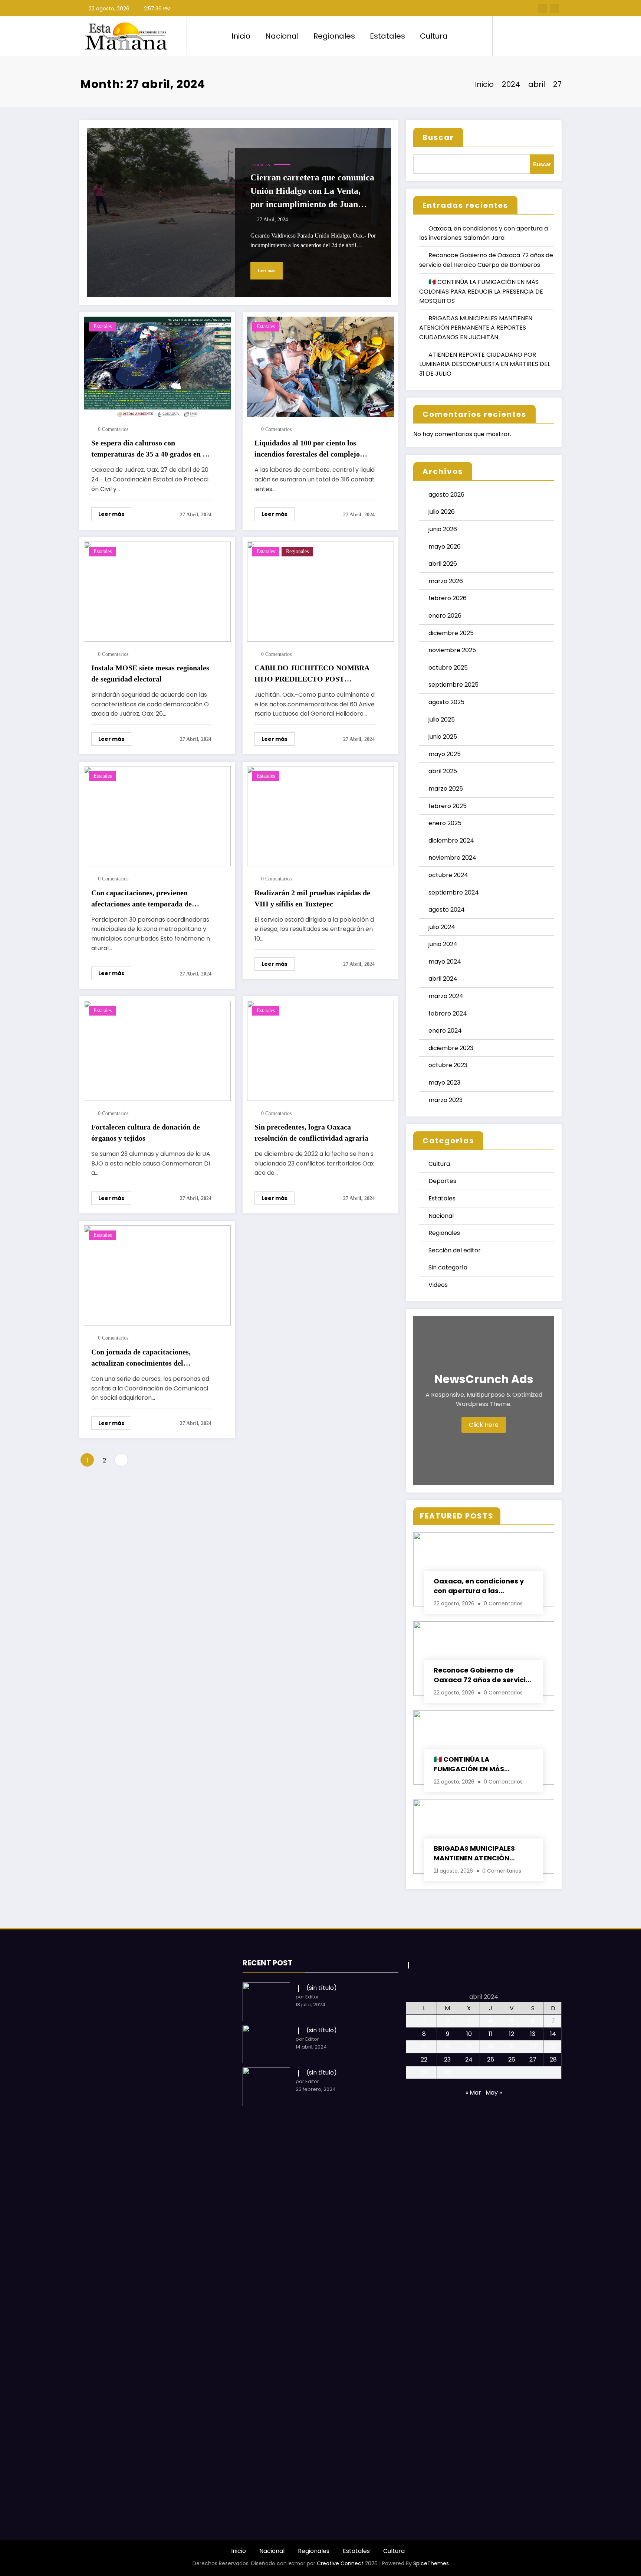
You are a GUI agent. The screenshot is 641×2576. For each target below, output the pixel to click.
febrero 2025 (448, 806)
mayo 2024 (445, 962)
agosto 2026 (446, 495)
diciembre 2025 (451, 633)
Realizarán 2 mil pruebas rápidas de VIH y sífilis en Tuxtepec (312, 898)
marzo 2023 (446, 1100)
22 (424, 2060)
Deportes (442, 1181)
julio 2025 (442, 720)
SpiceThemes (431, 2563)
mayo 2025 (445, 754)
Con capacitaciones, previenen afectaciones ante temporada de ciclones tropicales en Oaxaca (142, 899)
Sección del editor (455, 1250)
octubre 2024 (448, 875)
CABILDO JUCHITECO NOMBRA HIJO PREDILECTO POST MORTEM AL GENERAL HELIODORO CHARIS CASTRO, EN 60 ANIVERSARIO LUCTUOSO (312, 674)
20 (533, 2047)
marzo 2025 (446, 789)
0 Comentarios (113, 429)
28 (553, 2060)
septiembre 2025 (453, 685)
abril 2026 (443, 564)
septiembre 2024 (454, 893)
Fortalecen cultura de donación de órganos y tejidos (146, 1132)
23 (447, 2060)
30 (448, 2072)
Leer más (267, 271)
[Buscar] (506, 36)
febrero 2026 (448, 598)
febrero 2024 (448, 1014)
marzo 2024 (446, 996)
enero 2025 (445, 823)
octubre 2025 (448, 668)
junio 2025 (443, 737)
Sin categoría (448, 1267)
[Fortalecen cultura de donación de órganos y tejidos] (157, 1050)
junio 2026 (443, 529)
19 (512, 2047)
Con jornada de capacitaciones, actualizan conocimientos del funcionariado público (141, 1358)
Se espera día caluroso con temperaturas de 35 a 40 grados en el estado (150, 449)
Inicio (241, 36)
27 (533, 2060)
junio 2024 (443, 944)
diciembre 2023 (451, 1048)
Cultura (434, 36)
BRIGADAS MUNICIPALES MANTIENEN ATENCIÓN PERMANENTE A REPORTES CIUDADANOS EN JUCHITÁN (476, 328)
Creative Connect (340, 2563)
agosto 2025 (446, 702)
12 (512, 2034)
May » (494, 2093)
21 (553, 2047)
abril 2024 (443, 979)
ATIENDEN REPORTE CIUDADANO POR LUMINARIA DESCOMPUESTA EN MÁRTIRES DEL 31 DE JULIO (485, 364)
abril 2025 (443, 771)
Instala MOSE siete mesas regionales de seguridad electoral (150, 673)
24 (469, 2060)
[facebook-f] (543, 8)
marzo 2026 (446, 581)
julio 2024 (442, 927)
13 (533, 2034)
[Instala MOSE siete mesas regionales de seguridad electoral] (157, 591)
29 (424, 2072)
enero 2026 (445, 616)
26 (512, 2060)
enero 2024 (445, 1031)
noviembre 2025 (452, 650)
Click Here (484, 1425)
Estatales (387, 36)
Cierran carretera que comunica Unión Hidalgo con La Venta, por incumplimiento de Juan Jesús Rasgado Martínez (312, 192)
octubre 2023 (448, 1065)
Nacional (282, 36)
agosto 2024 (447, 910)
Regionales (334, 36)
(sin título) (322, 1988)
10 (469, 2034)
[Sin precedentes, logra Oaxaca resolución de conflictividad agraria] (320, 1050)
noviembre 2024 (452, 858)
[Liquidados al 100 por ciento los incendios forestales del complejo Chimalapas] (320, 366)
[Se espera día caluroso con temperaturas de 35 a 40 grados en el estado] (157, 366)
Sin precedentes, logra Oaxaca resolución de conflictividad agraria (311, 1132)
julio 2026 (442, 512)
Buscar (438, 137)
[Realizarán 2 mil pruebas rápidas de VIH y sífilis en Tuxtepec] (320, 816)
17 (469, 2047)
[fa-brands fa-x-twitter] (555, 8)
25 (491, 2060)
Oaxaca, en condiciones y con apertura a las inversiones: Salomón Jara (480, 1586)
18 (491, 2047)
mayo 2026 (445, 547)
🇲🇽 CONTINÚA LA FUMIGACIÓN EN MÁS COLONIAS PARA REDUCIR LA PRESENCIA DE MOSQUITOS (481, 291)
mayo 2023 (444, 1083)
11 (490, 2034)
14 (553, 2034)
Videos (438, 1285)
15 (424, 2047)
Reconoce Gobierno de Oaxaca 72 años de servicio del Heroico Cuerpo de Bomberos (482, 1675)
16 (448, 2047)
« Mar (473, 2093)
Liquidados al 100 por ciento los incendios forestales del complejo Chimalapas (307, 449)
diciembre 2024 (451, 841)
